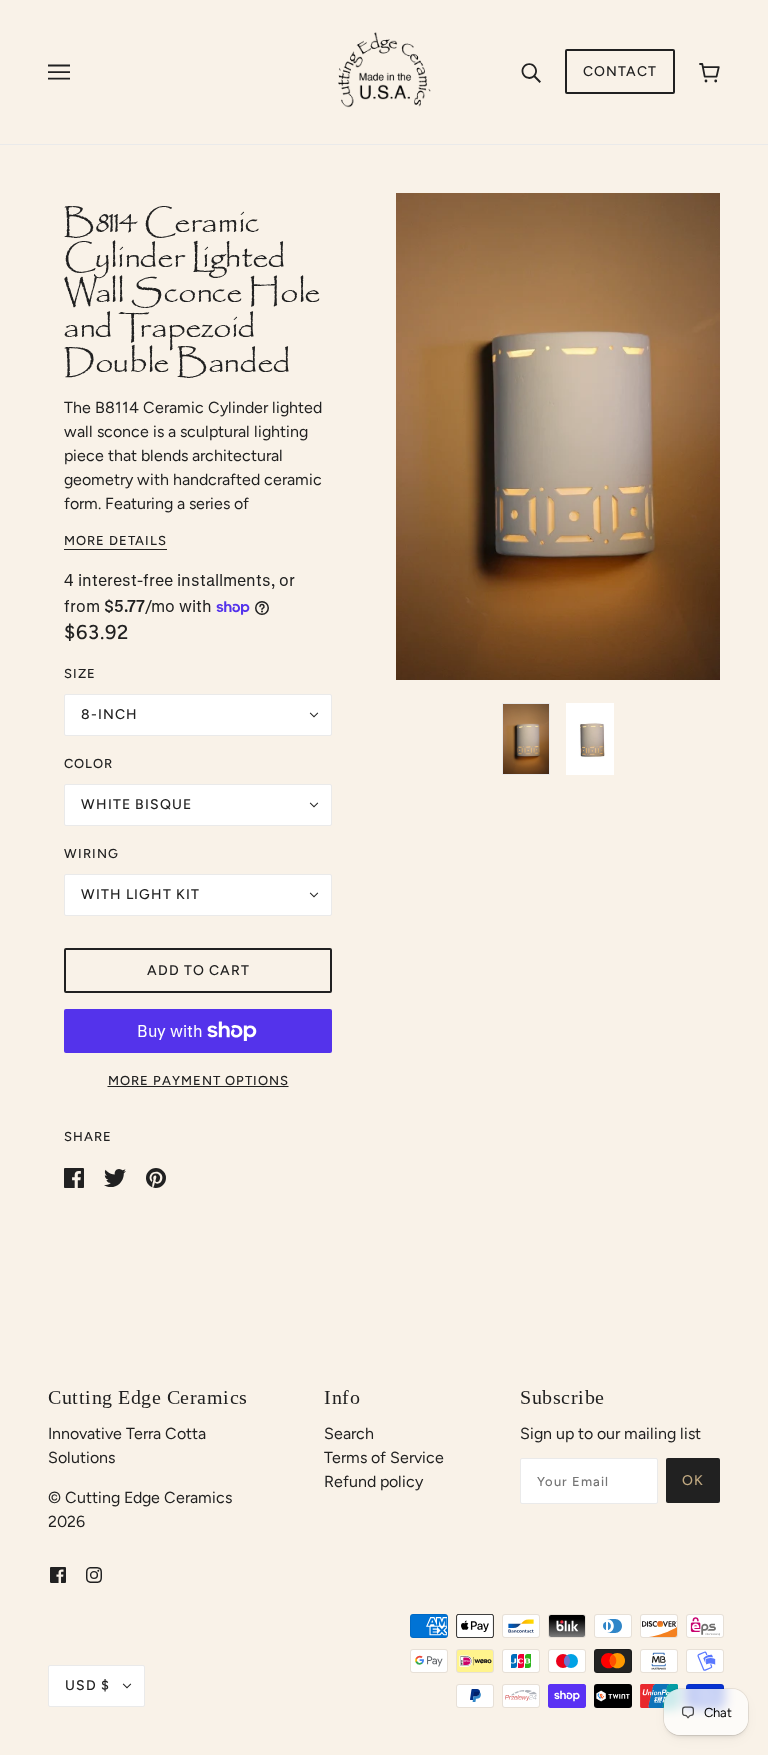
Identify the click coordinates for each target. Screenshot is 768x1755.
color (88, 763)
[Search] (531, 72)
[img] (58, 1574)
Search (349, 1433)
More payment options (198, 1080)
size (80, 673)
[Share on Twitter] (117, 1176)
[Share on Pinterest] (156, 1176)
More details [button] (115, 541)
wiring (91, 853)
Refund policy (373, 1481)
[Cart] (709, 71)
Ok (693, 1480)
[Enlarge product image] (558, 436)
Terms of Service (384, 1457)
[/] (384, 70)
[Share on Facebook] (76, 1176)
